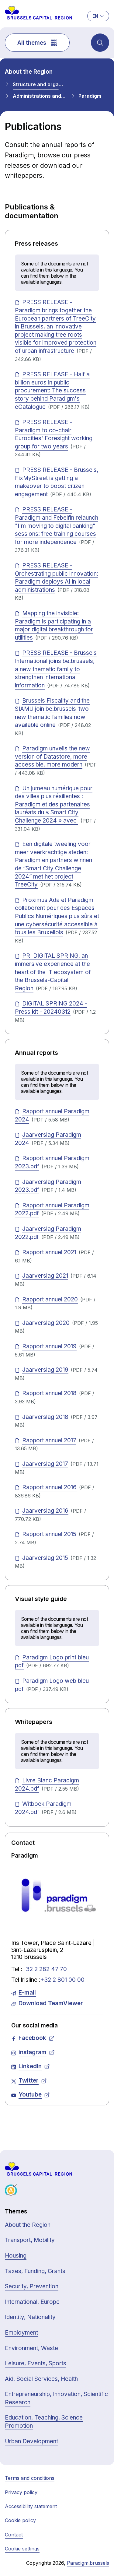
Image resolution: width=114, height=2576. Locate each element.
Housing (16, 2256)
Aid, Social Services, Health (41, 2379)
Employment (21, 2333)
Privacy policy (21, 2492)
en (95, 16)
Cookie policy (20, 2520)
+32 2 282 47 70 (45, 1969)
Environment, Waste (31, 2348)
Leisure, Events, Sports (36, 2363)
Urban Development (31, 2441)
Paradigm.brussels (88, 2563)
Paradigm (90, 96)
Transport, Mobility (30, 2240)
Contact (14, 2535)
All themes (32, 43)
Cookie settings (22, 2549)
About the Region (29, 72)
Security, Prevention (32, 2286)
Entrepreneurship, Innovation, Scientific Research (56, 2398)
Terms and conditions (30, 2478)
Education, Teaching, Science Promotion (44, 2422)
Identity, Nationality (30, 2317)
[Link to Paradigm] (57, 1896)
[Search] (100, 43)
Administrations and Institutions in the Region (39, 96)
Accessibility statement (31, 2506)
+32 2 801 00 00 (62, 1980)
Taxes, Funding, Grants (35, 2271)
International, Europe (32, 2302)
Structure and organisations (39, 84)
